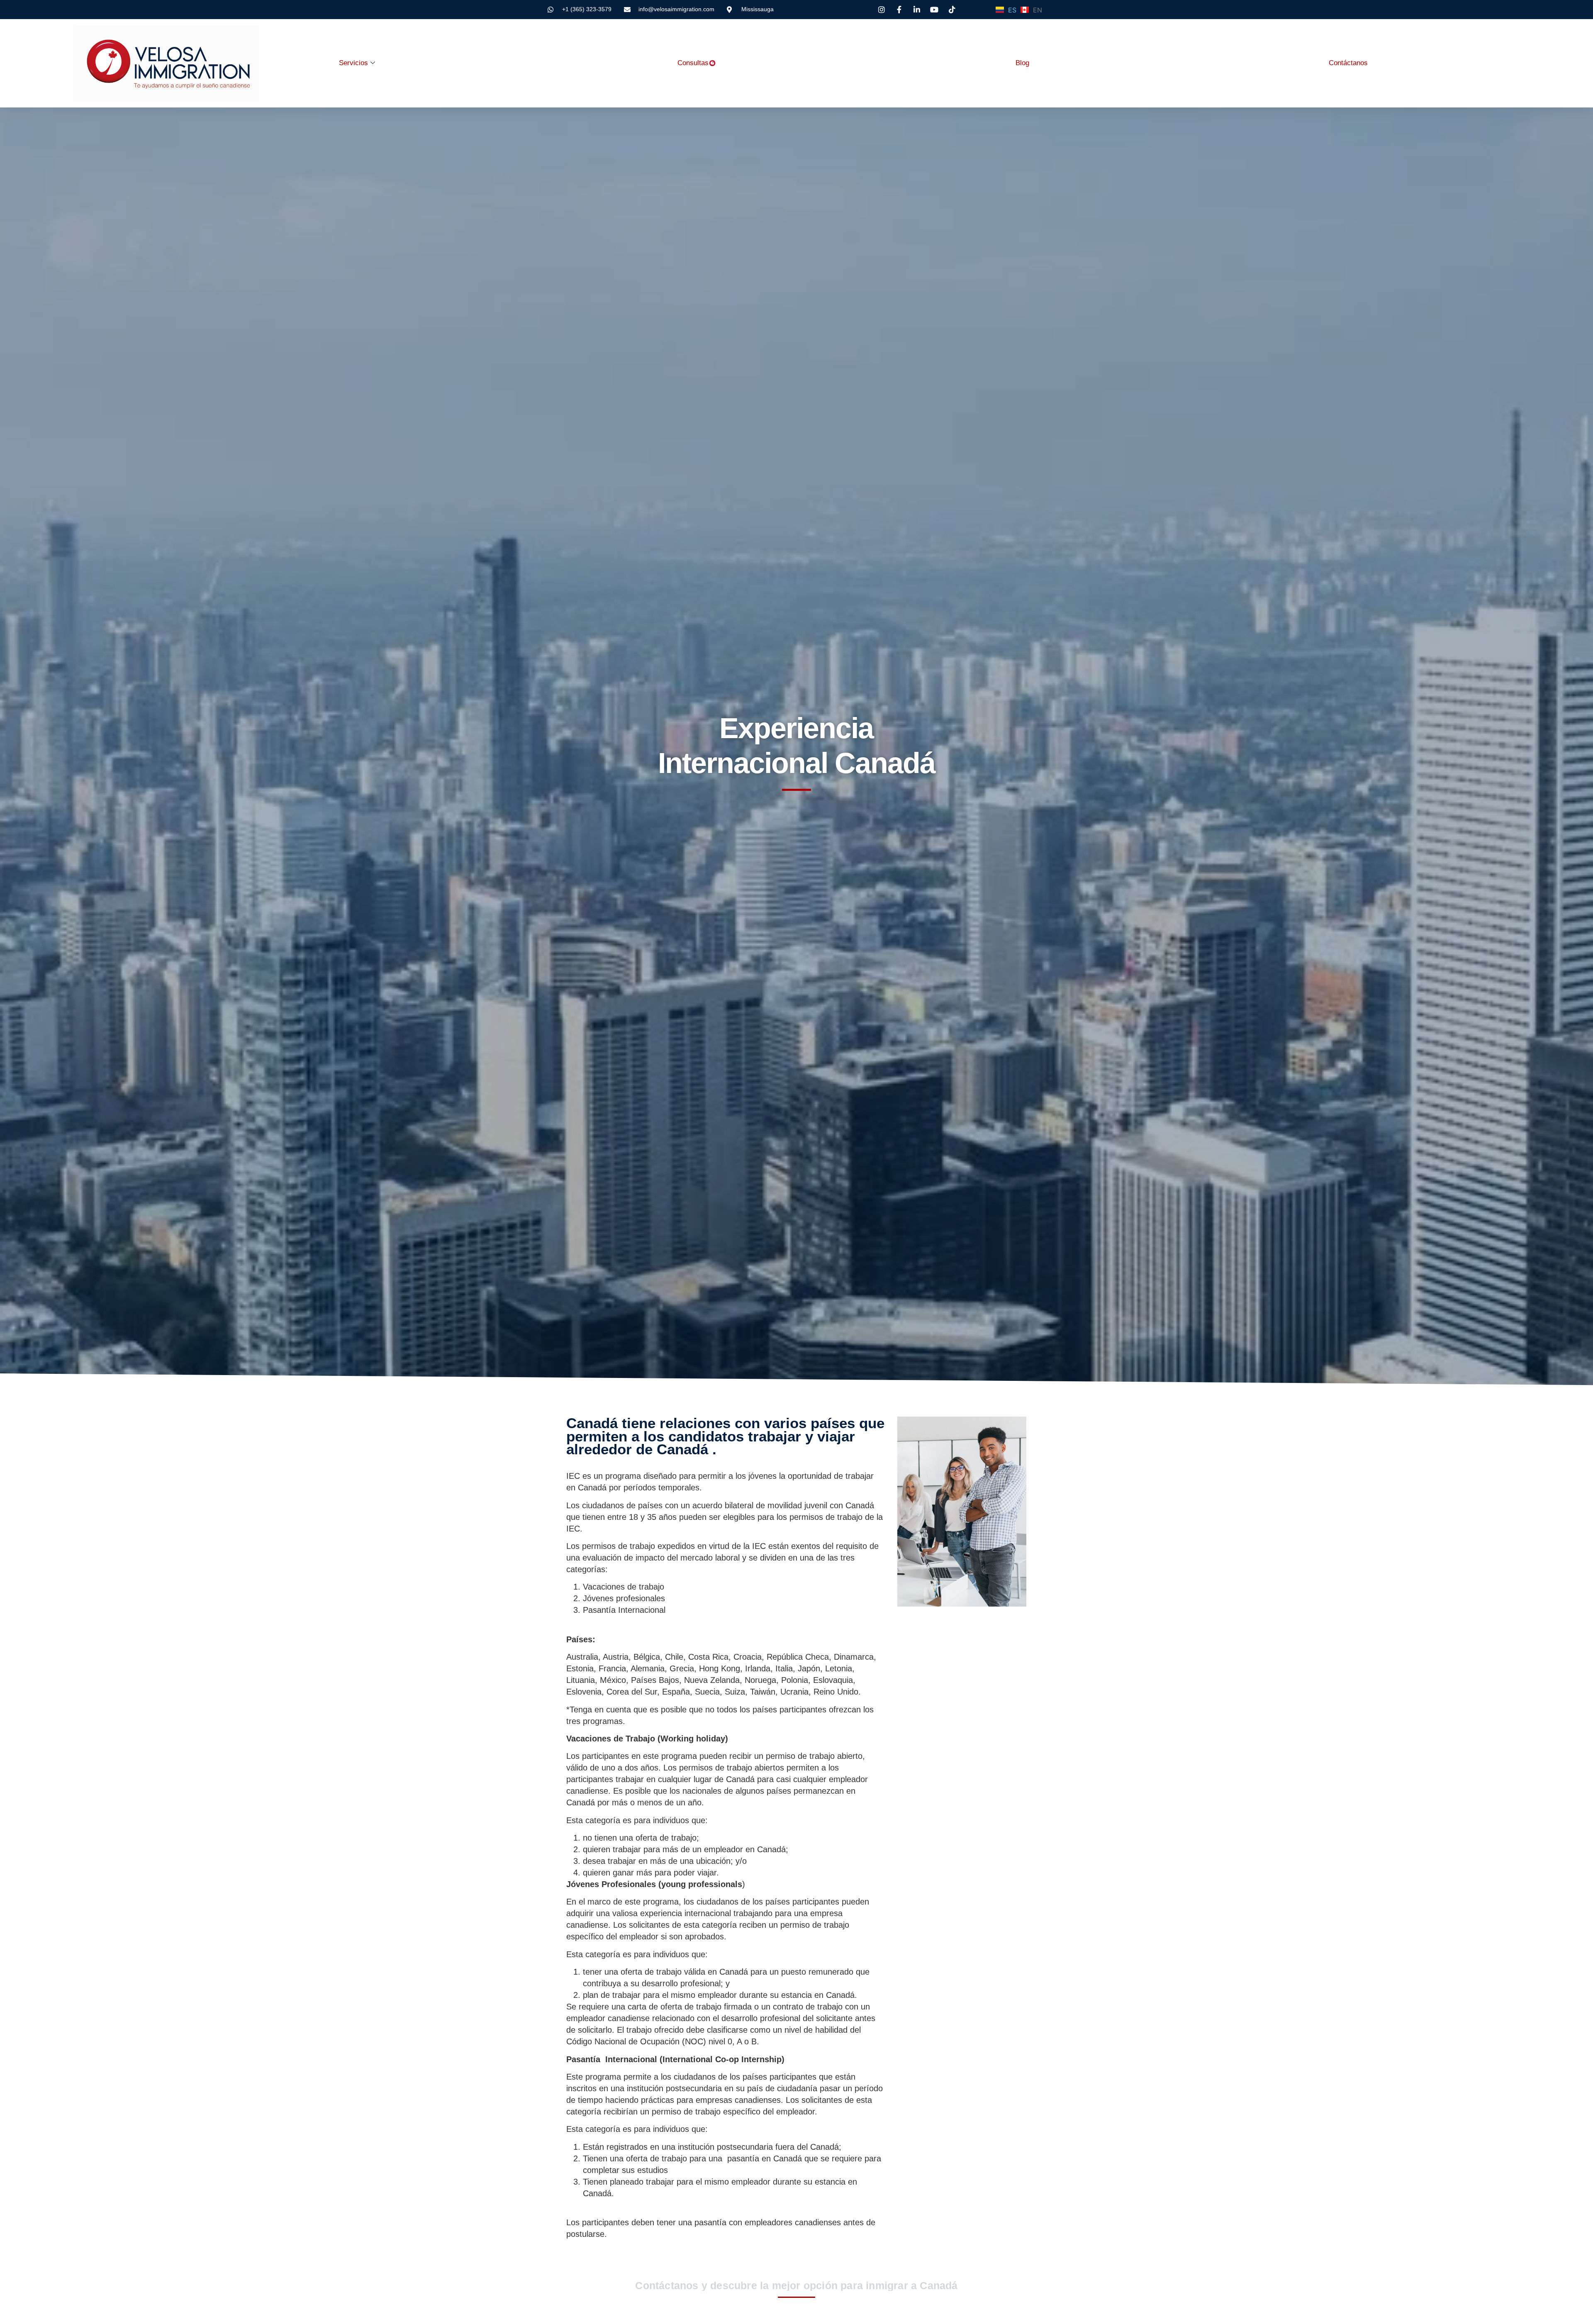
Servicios (353, 63)
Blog (1022, 63)
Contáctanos (1348, 63)
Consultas (693, 63)
